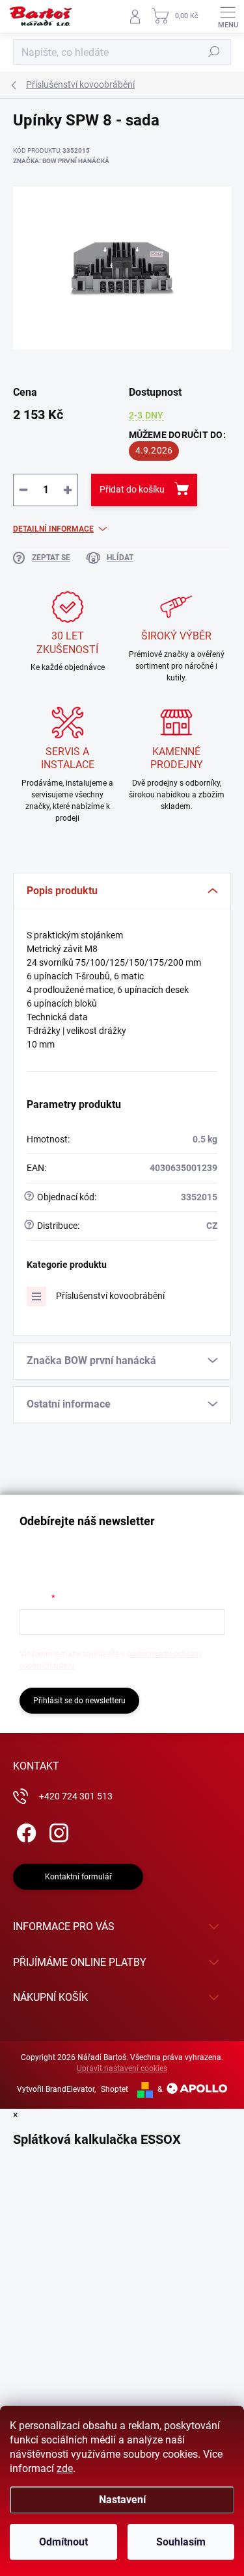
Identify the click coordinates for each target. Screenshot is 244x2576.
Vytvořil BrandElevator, (56, 2089)
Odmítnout (63, 2542)
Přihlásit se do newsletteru (79, 1701)
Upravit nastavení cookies (122, 2068)
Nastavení (122, 2500)
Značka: (61, 161)
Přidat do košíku (132, 489)
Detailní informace (53, 529)
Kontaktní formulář (78, 1877)
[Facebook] (24, 1830)
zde (65, 2468)
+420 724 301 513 (76, 1796)
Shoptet (115, 2089)
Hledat (214, 52)
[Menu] (228, 16)
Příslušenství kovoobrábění (110, 1296)
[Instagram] (57, 1830)
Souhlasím (181, 2542)
